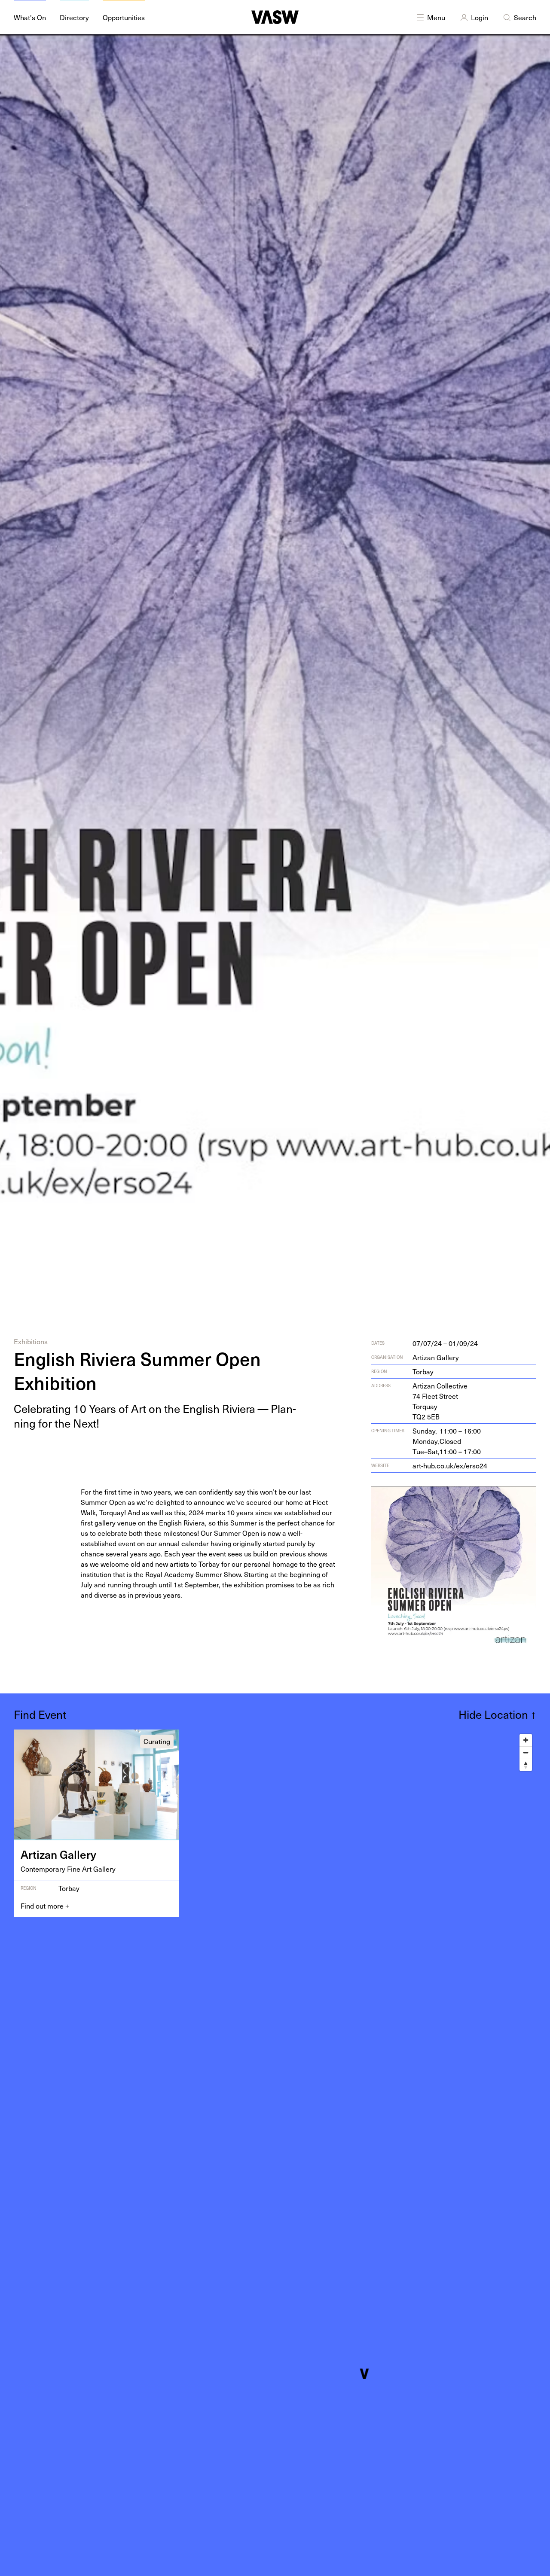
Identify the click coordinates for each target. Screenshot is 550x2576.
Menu (436, 17)
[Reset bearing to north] (526, 1765)
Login (480, 17)
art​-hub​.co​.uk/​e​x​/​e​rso (450, 1465)
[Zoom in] (526, 1740)
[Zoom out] (526, 1752)
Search (525, 17)
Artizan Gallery (436, 1357)
